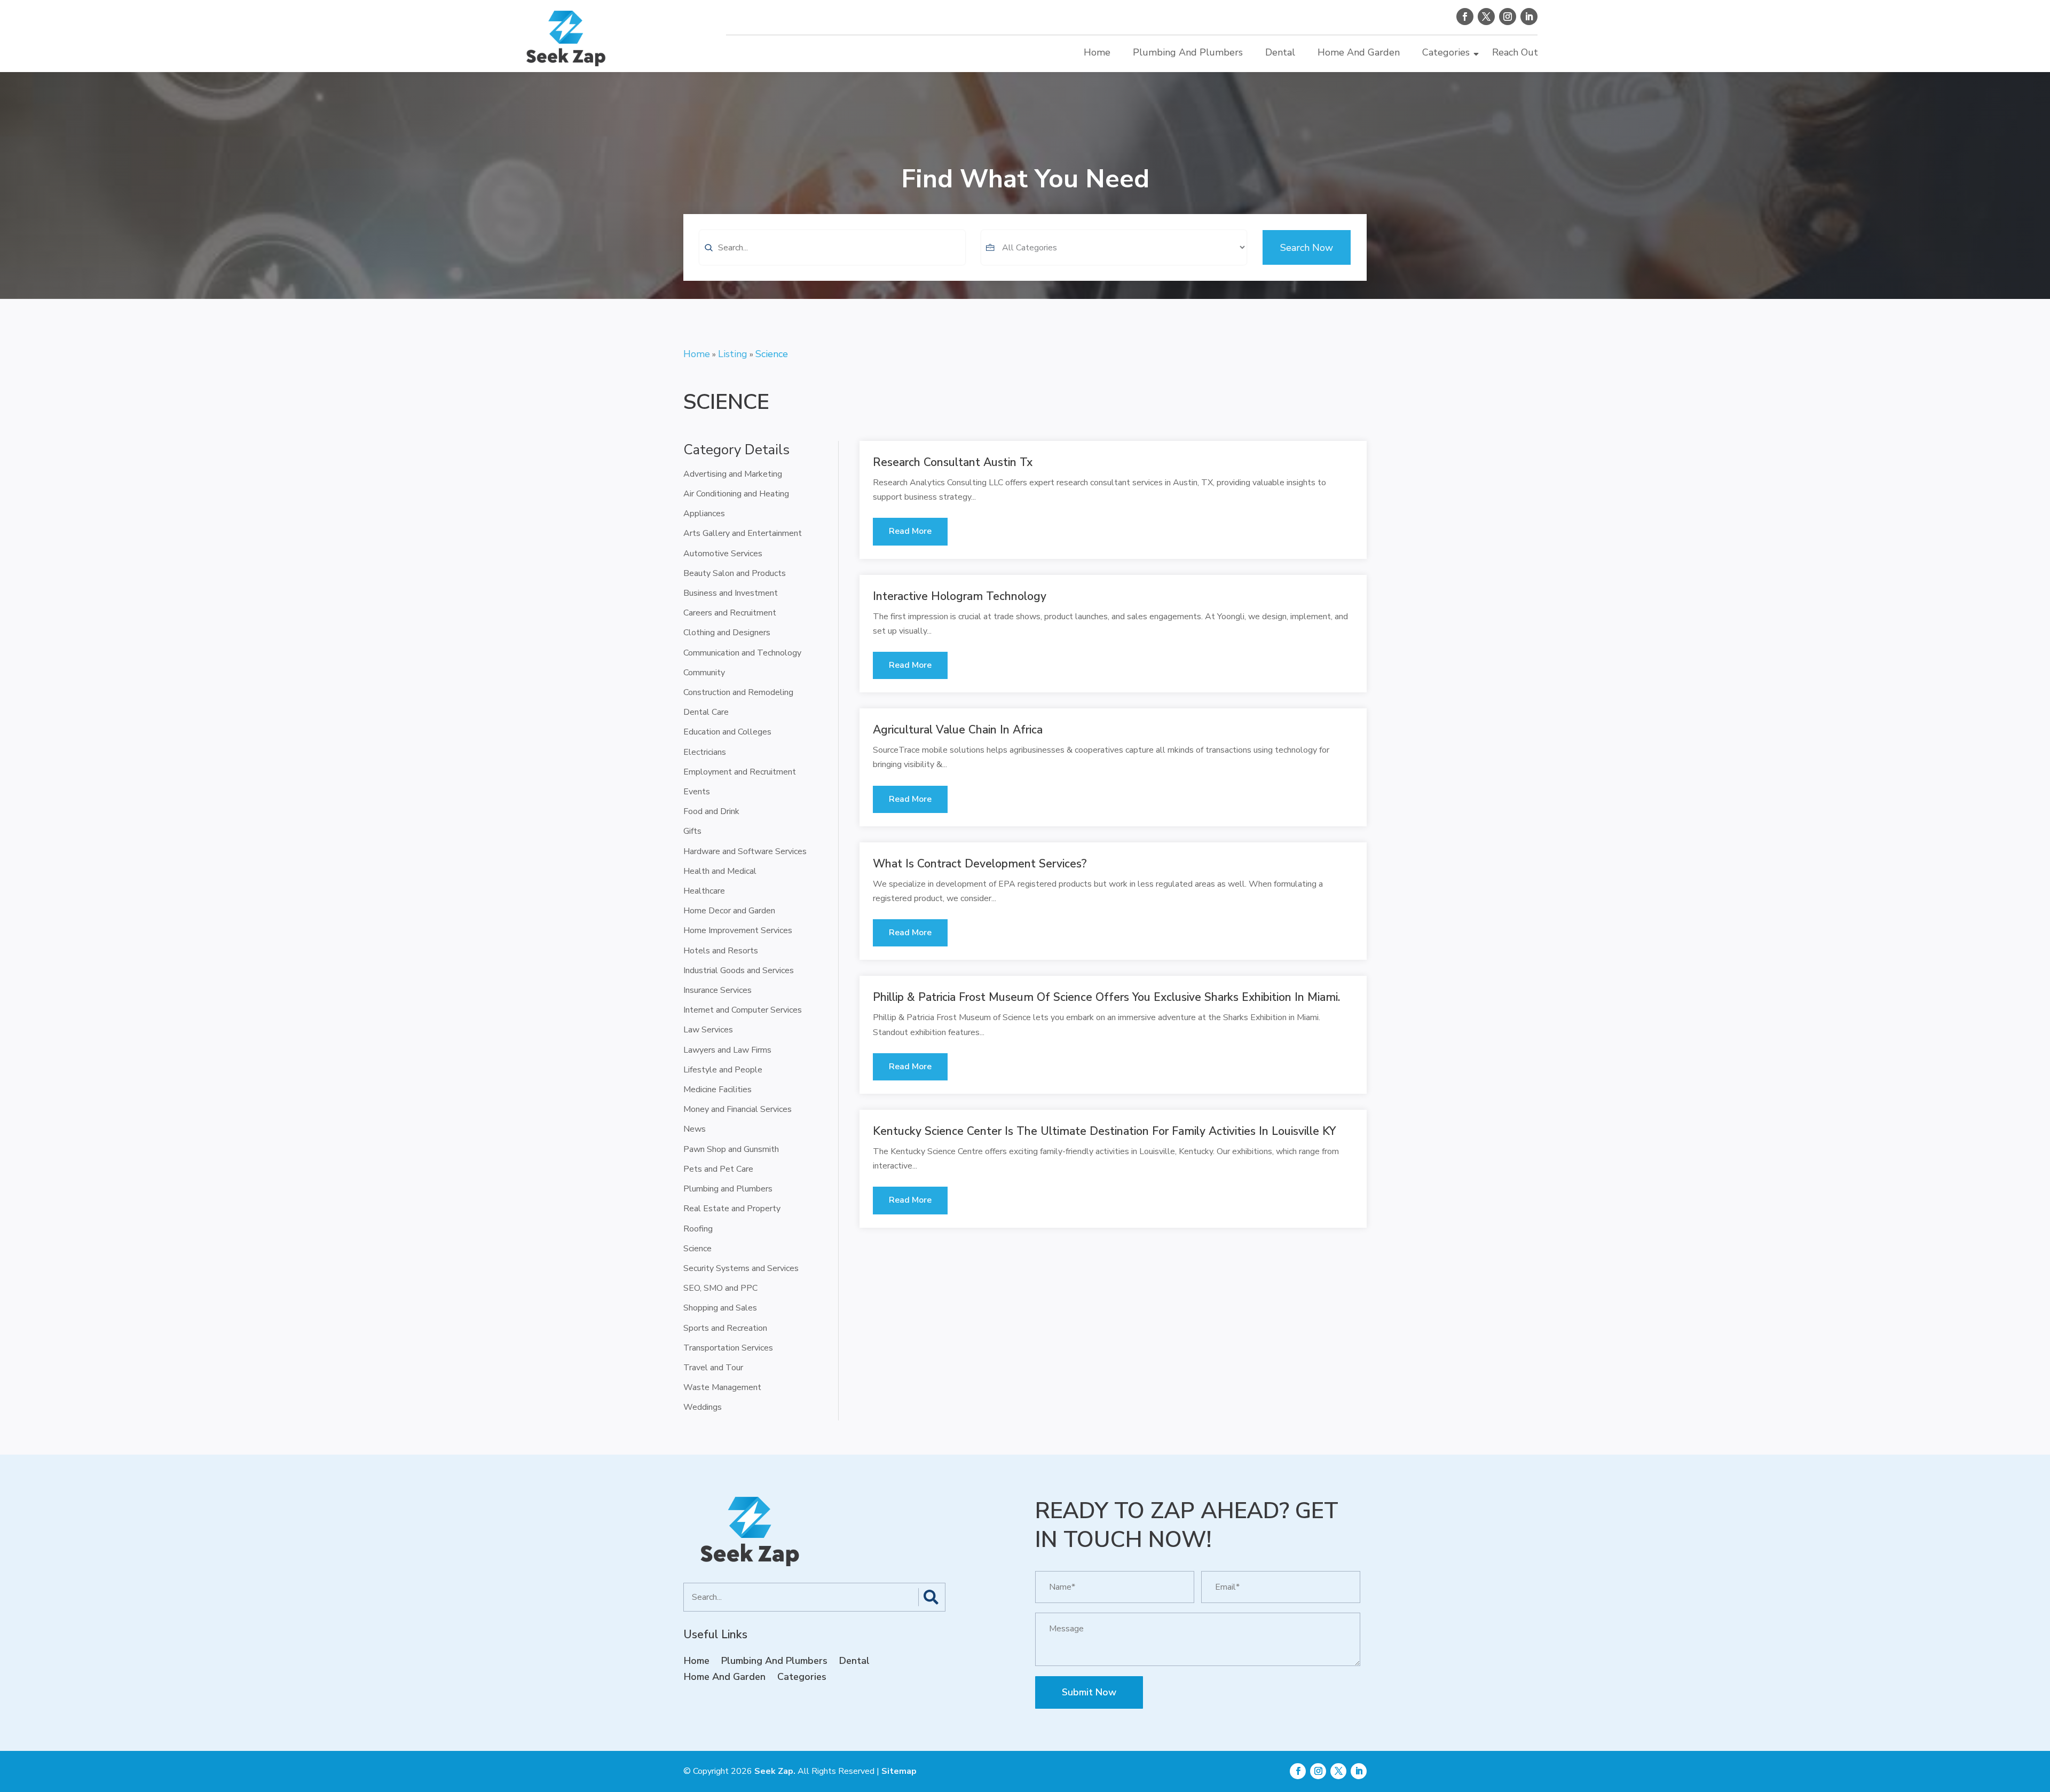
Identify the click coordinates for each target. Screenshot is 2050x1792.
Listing (733, 354)
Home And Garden (1359, 52)
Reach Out (1515, 52)
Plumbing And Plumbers (1188, 52)
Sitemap (899, 1771)
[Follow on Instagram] (1508, 17)
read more (910, 531)
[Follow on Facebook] (1465, 17)
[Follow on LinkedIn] (1529, 17)
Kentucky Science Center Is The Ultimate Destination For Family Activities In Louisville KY (1104, 1131)
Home (1097, 52)
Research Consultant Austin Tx (953, 462)
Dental (1280, 52)
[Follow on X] (1486, 17)
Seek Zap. (775, 1771)
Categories (1446, 52)
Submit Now (1089, 1692)
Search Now (1307, 248)
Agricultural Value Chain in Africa (958, 730)
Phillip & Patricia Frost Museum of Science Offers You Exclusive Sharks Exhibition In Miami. (1106, 997)
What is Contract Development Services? (980, 864)
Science (772, 354)
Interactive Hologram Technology (960, 596)
